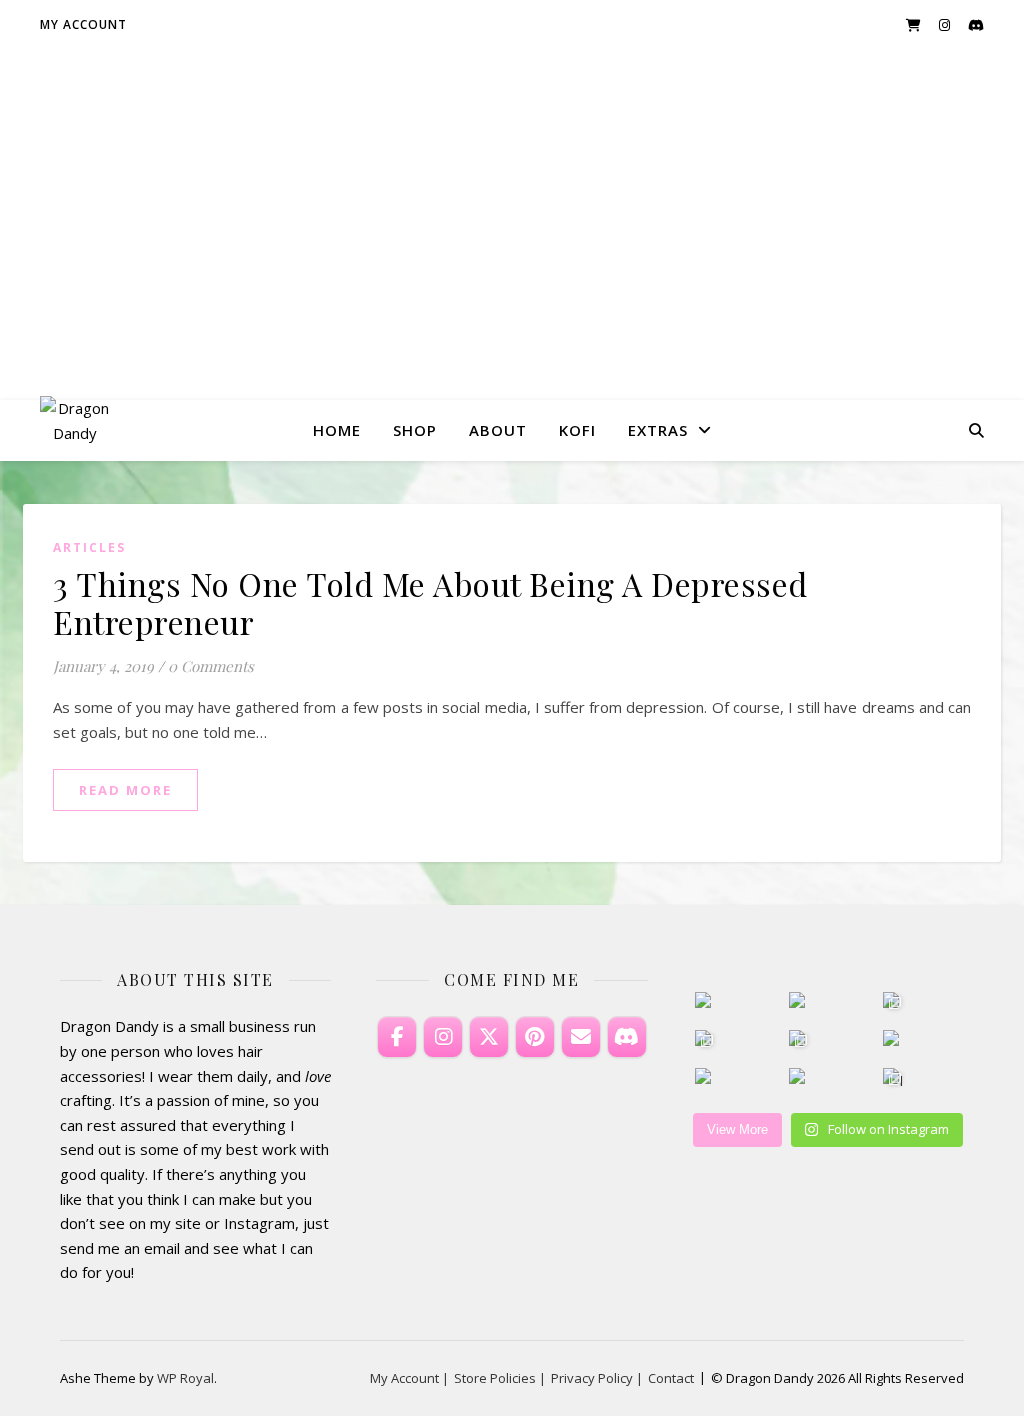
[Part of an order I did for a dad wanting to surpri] (706, 1041)
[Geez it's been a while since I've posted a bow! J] (800, 1041)
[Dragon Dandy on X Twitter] (489, 1037)
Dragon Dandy (512, 207)
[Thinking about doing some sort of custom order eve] (706, 1079)
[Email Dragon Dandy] (581, 1037)
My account (83, 24)
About (498, 430)
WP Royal (185, 1378)
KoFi (577, 430)
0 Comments (211, 666)
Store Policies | (500, 1378)
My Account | (409, 1378)
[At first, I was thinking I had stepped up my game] (800, 1079)
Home (337, 430)
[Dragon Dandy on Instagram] (443, 1037)
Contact (671, 1378)
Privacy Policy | (597, 1378)
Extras (658, 430)
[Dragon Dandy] (75, 430)
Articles (89, 547)
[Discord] (627, 1037)
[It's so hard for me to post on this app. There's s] (800, 1003)
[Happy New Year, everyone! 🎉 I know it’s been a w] (894, 1041)
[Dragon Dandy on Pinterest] (535, 1037)
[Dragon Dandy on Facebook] (397, 1037)
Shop (415, 430)
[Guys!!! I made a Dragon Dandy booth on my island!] (894, 1003)
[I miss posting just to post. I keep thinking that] (894, 1079)
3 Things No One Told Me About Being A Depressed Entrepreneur (430, 602)
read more (125, 790)
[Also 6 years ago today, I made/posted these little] (706, 1003)
